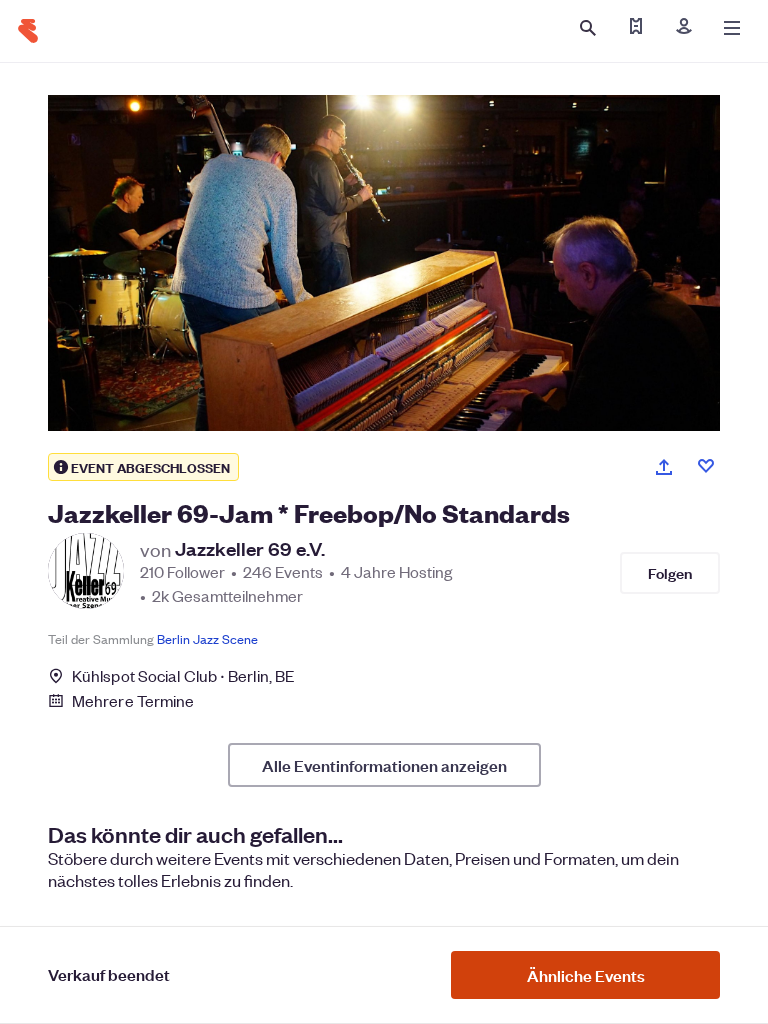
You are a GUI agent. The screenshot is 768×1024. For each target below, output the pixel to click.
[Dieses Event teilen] (664, 467)
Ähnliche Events (586, 975)
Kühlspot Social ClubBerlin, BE (183, 675)
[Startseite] (28, 31)
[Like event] (706, 466)
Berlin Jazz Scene (207, 638)
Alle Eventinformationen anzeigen (384, 765)
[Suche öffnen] (588, 28)
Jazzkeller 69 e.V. (250, 549)
